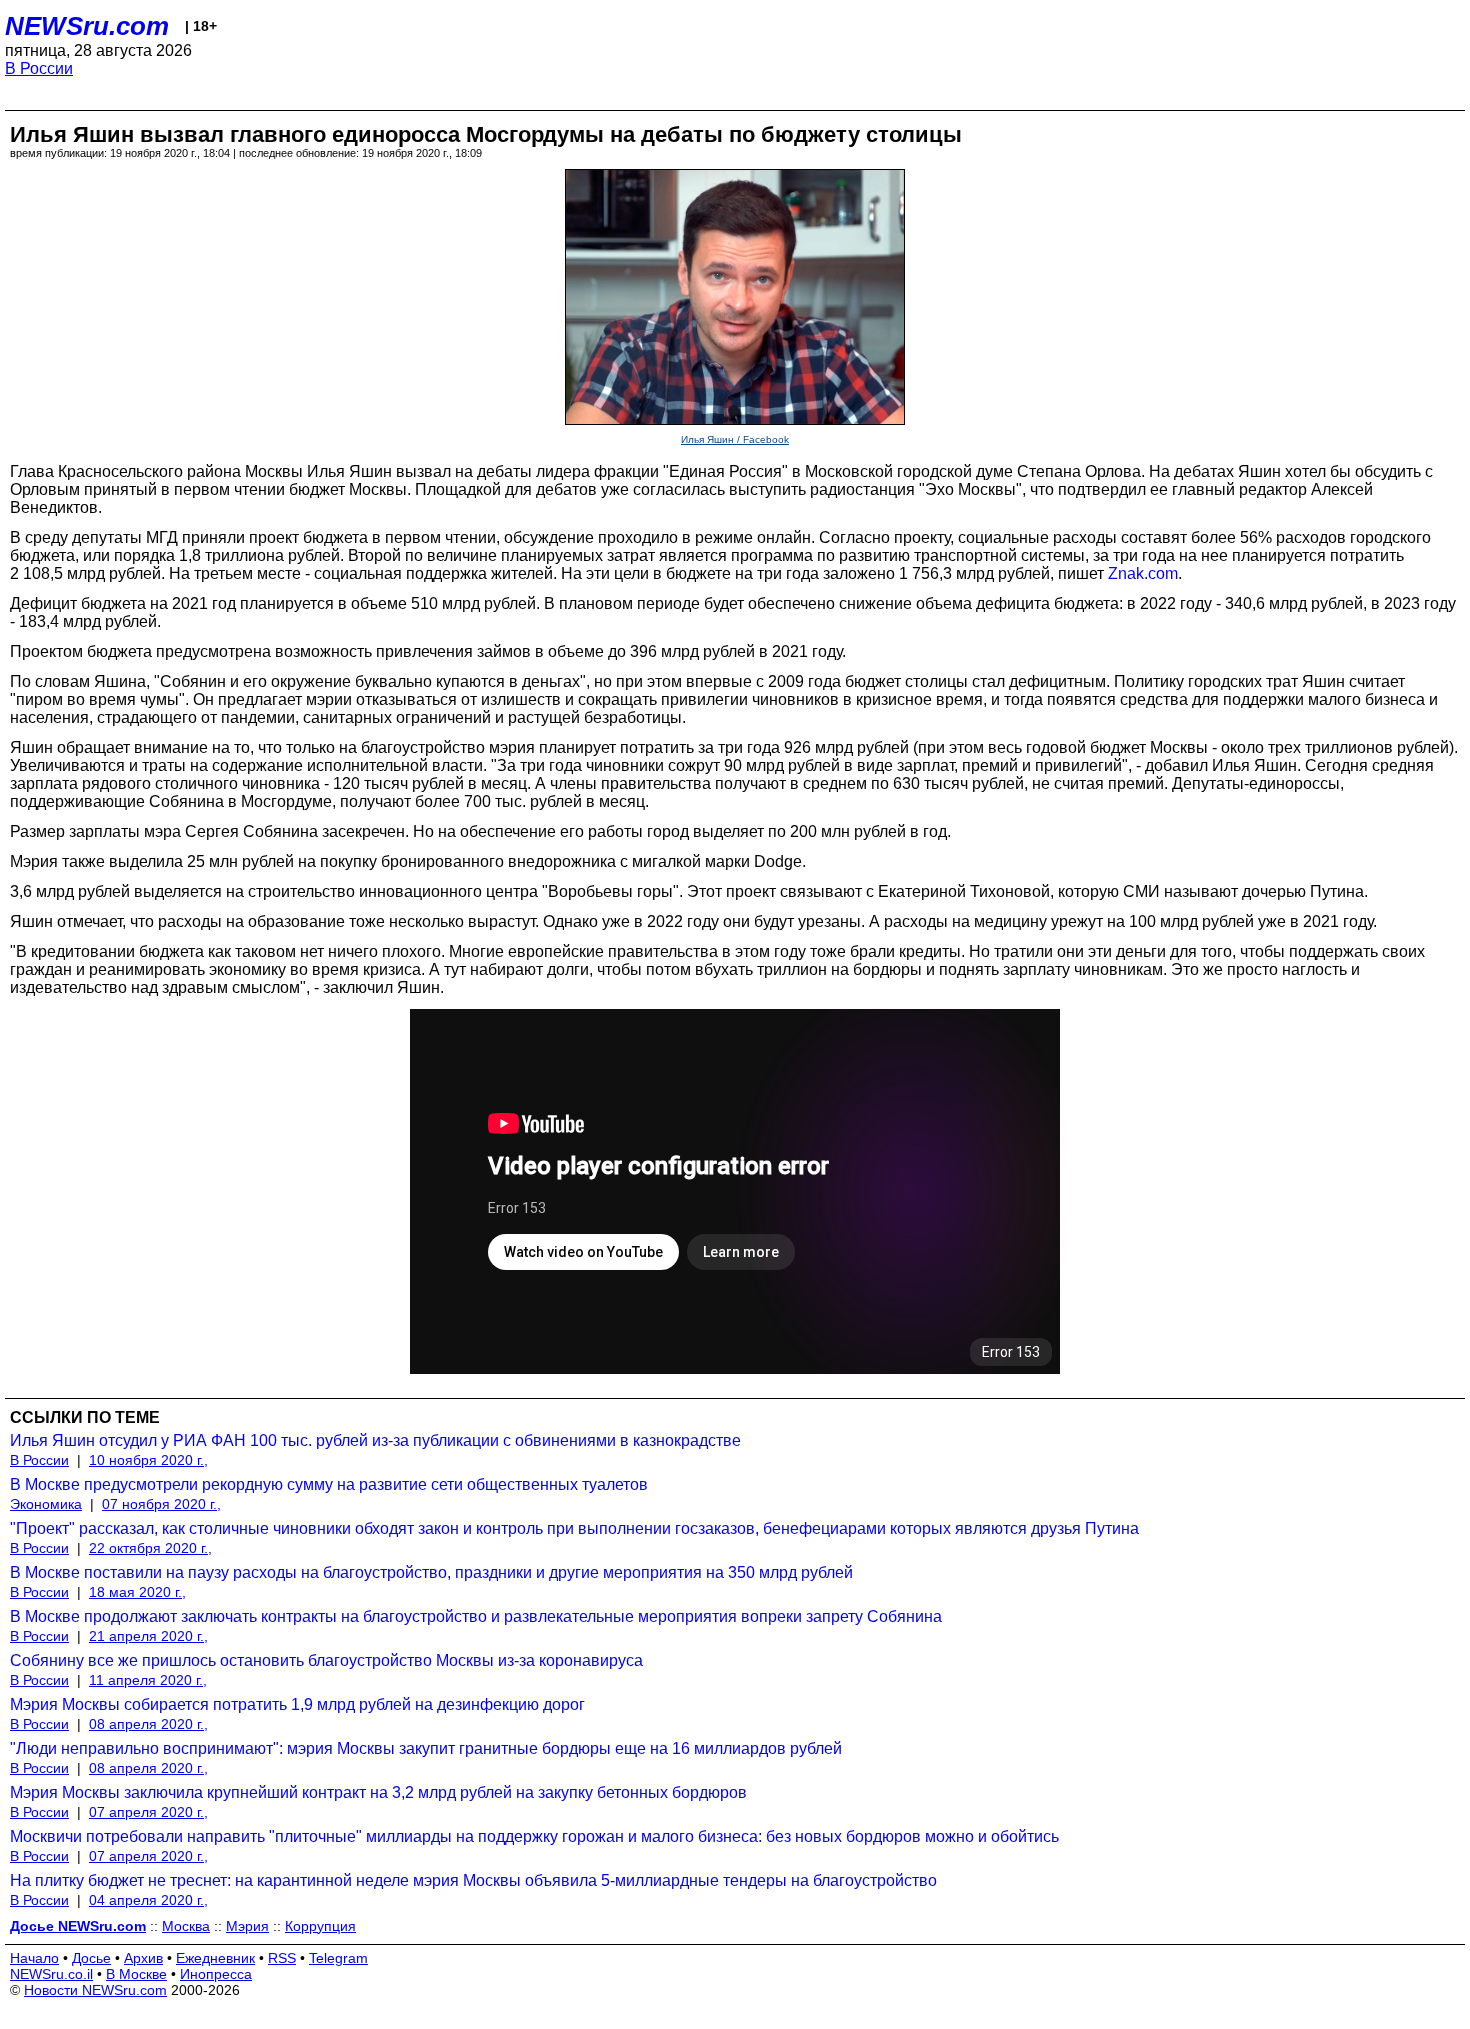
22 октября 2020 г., (150, 1548)
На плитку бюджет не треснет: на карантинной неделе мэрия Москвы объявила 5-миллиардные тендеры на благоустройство (473, 1880)
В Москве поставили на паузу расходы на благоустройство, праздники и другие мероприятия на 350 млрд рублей (431, 1572)
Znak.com (1143, 573)
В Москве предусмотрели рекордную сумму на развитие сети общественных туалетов (329, 1484)
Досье (91, 1958)
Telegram (338, 1958)
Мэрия (247, 1926)
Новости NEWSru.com (95, 1990)
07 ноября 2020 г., (161, 1504)
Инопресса (216, 1974)
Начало (34, 1958)
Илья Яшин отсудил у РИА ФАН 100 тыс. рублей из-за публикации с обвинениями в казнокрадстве (375, 1440)
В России (39, 68)
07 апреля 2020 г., (148, 1812)
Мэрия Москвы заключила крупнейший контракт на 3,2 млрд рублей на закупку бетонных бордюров (378, 1792)
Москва (186, 1926)
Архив (143, 1958)
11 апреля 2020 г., (148, 1680)
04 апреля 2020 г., (148, 1900)
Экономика (46, 1504)
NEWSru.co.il (51, 1974)
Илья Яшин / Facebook (735, 439)
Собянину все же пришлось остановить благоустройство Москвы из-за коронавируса (326, 1660)
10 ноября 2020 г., (148, 1460)
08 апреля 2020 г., (148, 1724)
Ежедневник (215, 1958)
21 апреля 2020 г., (148, 1636)
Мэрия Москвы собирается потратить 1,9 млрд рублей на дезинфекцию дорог (297, 1704)
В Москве (136, 1974)
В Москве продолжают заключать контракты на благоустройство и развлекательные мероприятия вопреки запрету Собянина (476, 1616)
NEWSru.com (87, 26)
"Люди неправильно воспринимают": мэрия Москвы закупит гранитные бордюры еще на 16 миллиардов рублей (426, 1748)
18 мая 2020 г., (137, 1592)
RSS (282, 1958)
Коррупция (320, 1926)
